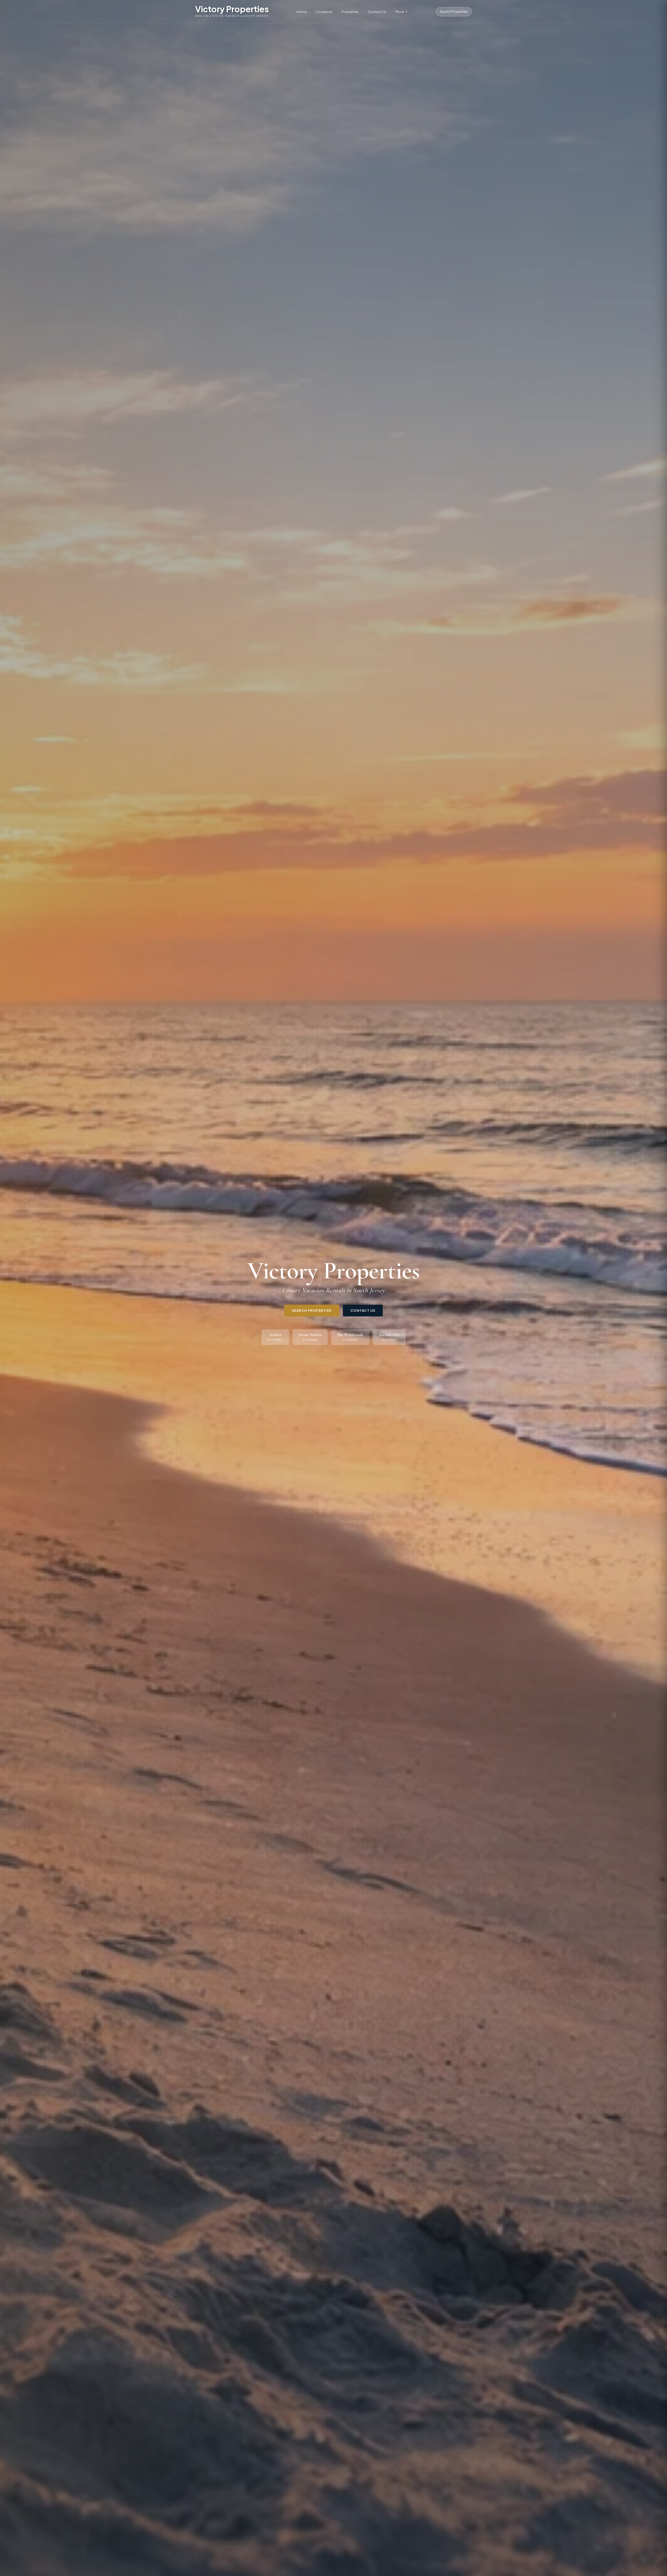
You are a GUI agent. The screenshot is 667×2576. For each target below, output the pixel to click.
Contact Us (377, 12)
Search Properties (454, 12)
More (400, 12)
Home (302, 12)
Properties (350, 12)
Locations (324, 12)
